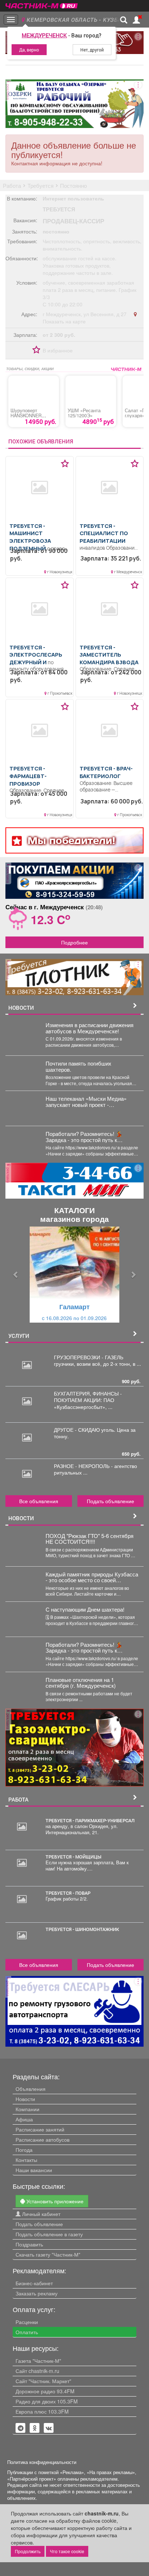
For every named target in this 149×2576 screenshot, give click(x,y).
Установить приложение (54, 2201)
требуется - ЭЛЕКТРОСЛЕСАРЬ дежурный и (36, 655)
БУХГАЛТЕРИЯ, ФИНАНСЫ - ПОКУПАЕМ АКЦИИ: (88, 1397)
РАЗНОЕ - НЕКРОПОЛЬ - (84, 1466)
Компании (27, 2109)
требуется (59, 209)
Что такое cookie (67, 2551)
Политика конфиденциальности (42, 2462)
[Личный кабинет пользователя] (136, 20)
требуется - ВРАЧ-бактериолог (106, 772)
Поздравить (29, 2244)
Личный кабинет (41, 2214)
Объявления (31, 2089)
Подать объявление (110, 1501)
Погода (24, 2150)
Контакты (26, 2160)
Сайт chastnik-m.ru (37, 2371)
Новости (25, 2099)
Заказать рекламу (37, 2293)
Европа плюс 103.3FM (42, 2411)
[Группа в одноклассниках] (21, 2428)
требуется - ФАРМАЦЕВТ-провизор (28, 776)
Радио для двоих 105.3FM (47, 2401)
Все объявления (39, 1501)
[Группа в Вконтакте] (49, 2428)
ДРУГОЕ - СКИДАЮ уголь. (85, 1430)
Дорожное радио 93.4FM (45, 2391)
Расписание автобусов (42, 2139)
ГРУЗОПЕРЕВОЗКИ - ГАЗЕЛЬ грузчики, (89, 1360)
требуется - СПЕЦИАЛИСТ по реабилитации (104, 533)
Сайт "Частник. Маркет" (43, 2381)
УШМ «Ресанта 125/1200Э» (84, 413)
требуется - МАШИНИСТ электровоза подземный (30, 537)
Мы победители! (71, 840)
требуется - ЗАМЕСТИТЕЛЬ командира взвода (109, 655)
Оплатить (27, 2332)
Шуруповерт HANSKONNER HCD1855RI (26, 415)
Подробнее (74, 942)
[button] (16, 1275)
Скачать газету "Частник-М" (48, 2254)
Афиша (24, 2119)
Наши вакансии (34, 2170)
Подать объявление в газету (49, 2234)
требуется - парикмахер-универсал (90, 1820)
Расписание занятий (40, 2129)
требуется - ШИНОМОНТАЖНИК (82, 1929)
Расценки (27, 2322)
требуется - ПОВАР (68, 1893)
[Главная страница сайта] (42, 3)
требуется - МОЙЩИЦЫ (73, 1857)
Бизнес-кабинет (34, 2283)
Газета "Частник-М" (38, 2361)
